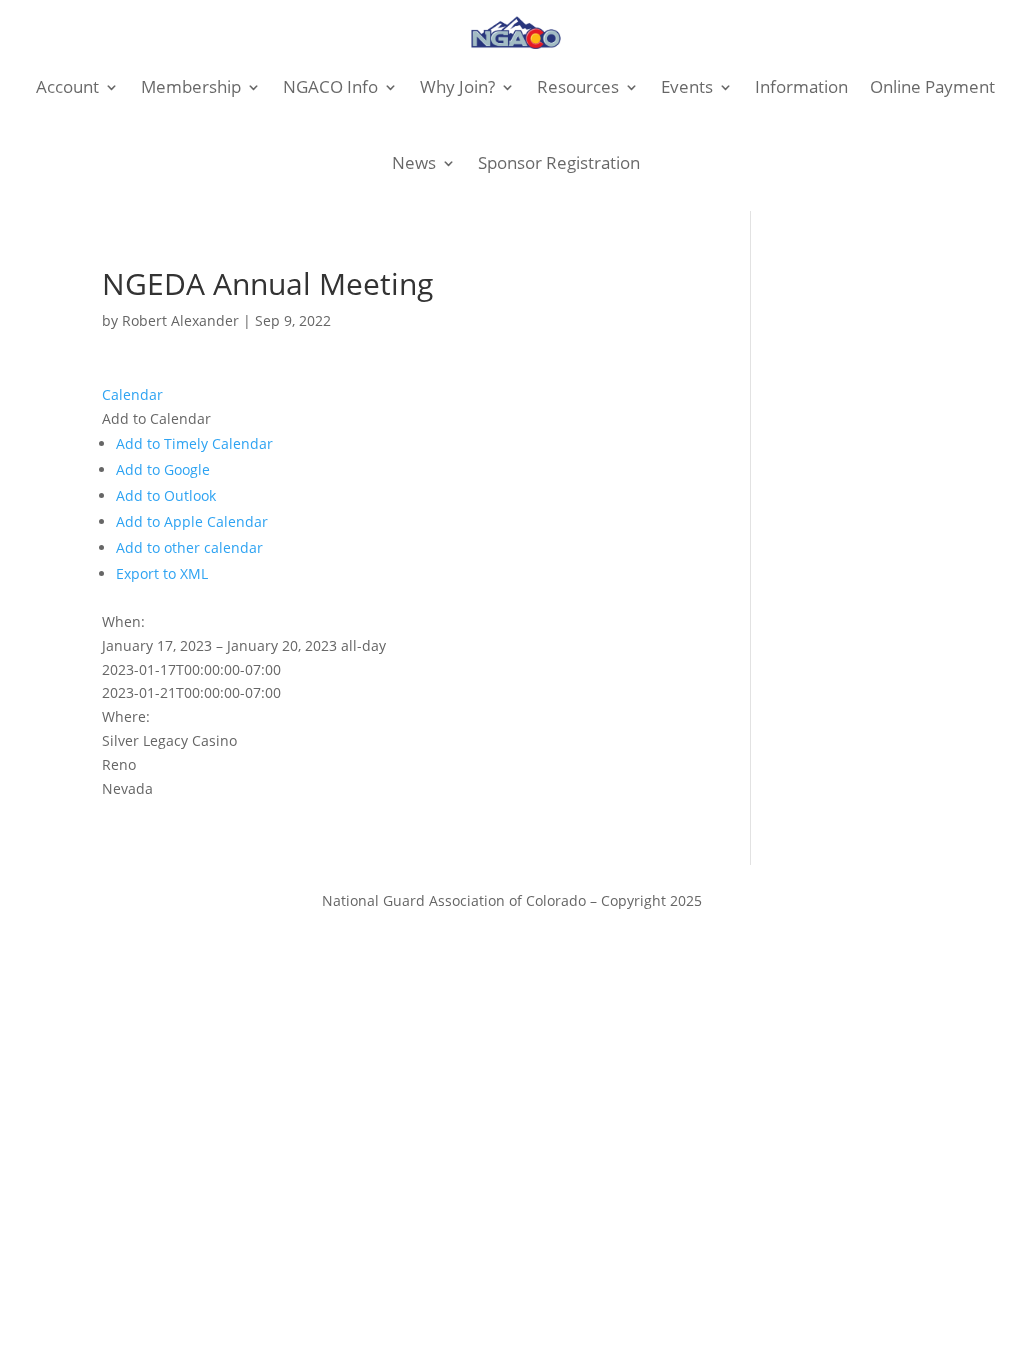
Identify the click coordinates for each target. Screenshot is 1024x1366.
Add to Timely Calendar (194, 443)
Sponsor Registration (559, 162)
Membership (191, 86)
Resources (578, 86)
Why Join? (457, 86)
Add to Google (163, 469)
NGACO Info (330, 86)
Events (687, 86)
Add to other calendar (189, 547)
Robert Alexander (180, 320)
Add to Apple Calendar (192, 521)
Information (801, 86)
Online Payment (932, 86)
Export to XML (162, 573)
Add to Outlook (166, 495)
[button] (156, 418)
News (414, 162)
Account (67, 86)
